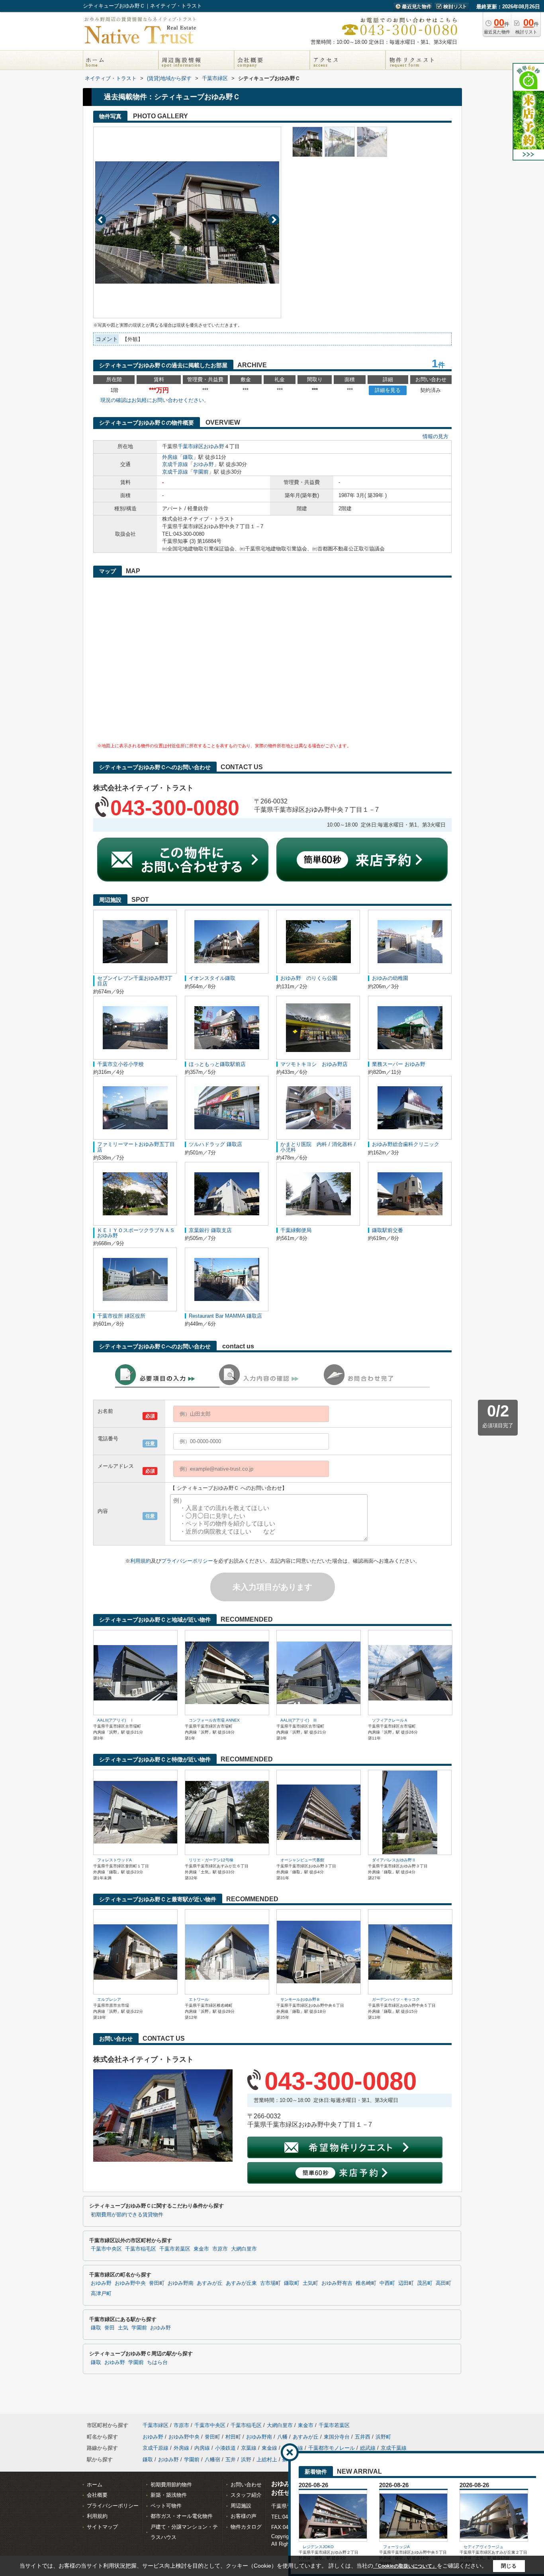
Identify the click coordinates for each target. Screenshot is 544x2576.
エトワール (199, 1999)
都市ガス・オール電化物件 (182, 2516)
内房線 (202, 2448)
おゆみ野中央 (130, 2283)
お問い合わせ (246, 2485)
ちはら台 (157, 2362)
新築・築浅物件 (169, 2495)
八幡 (282, 2437)
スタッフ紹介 (246, 2495)
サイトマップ (102, 2527)
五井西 (363, 2437)
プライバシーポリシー (187, 1561)
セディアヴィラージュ (483, 2547)
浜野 (246, 2459)
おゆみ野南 (181, 2283)
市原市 (220, 2249)
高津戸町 (101, 2294)
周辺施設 (241, 2506)
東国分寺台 (337, 2437)
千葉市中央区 (106, 2249)
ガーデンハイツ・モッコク (396, 1999)
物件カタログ (246, 2527)
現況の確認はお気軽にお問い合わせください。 (155, 400)
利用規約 (141, 1561)
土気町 (310, 2283)
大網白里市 (244, 2249)
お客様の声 (244, 2516)
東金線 (269, 2448)
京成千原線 (175, 464)
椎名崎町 (366, 2283)
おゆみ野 (214, 446)
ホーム (95, 2485)
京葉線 (249, 2448)
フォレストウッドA (114, 1860)
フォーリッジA (396, 2547)
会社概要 (97, 2495)
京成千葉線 (394, 2448)
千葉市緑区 (191, 446)
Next (274, 220)
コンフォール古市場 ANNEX (214, 1720)
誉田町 (157, 2283)
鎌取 (188, 457)
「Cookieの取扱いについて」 (405, 2566)
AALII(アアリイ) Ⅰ (115, 1720)
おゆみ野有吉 (337, 2283)
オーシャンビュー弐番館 (302, 1860)
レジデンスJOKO (318, 2547)
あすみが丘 (210, 2283)
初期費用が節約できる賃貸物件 (127, 2215)
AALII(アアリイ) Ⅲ (299, 1720)
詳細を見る (388, 390)
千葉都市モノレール (332, 2448)
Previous (101, 220)
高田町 (443, 2283)
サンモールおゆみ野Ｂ (300, 1999)
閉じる (509, 2566)
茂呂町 (425, 2283)
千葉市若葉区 (175, 2249)
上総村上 (267, 2459)
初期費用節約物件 (171, 2485)
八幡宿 (212, 2459)
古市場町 (270, 2283)
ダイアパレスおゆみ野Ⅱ (394, 1860)
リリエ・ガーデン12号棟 (211, 1860)
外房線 (170, 457)
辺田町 (406, 2283)
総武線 (368, 2448)
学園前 (201, 472)
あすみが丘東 (241, 2283)
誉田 (110, 2328)
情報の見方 (435, 436)
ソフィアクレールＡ (390, 1720)
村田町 (233, 2437)
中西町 (387, 2283)
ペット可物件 (166, 2506)
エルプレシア (109, 1999)
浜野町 (383, 2437)
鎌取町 (292, 2283)
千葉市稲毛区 (141, 2249)
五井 (231, 2459)
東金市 (201, 2249)
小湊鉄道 (225, 2448)
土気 (123, 2328)
